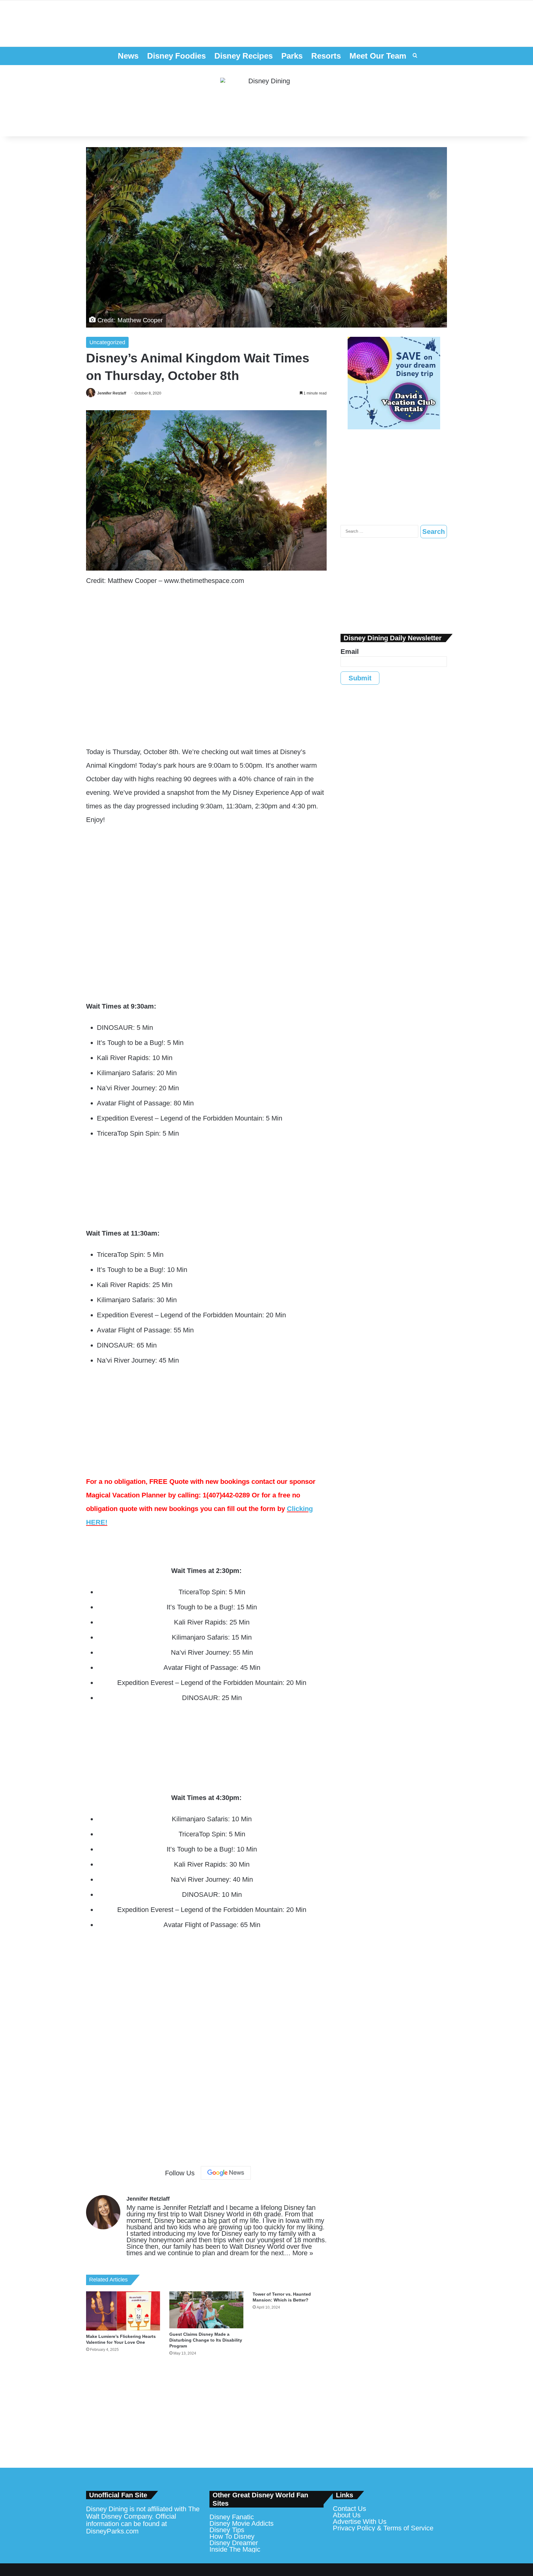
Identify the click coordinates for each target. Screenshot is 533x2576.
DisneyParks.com (112, 2531)
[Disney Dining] (266, 101)
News (128, 56)
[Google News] (226, 2173)
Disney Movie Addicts (242, 2523)
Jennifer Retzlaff (112, 393)
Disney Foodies (176, 56)
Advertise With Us (360, 2522)
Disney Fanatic (232, 2517)
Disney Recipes (244, 56)
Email (350, 652)
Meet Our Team (378, 56)
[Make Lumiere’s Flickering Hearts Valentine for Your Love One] (123, 2311)
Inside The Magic (235, 2549)
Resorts (326, 56)
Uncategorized (107, 342)
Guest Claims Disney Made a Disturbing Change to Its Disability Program (206, 2340)
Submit (360, 678)
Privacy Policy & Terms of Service (383, 2528)
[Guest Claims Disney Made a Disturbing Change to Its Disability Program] (206, 2310)
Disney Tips (227, 2530)
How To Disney (232, 2536)
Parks (292, 56)
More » (303, 2253)
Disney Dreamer (234, 2543)
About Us (347, 2515)
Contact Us (349, 2509)
